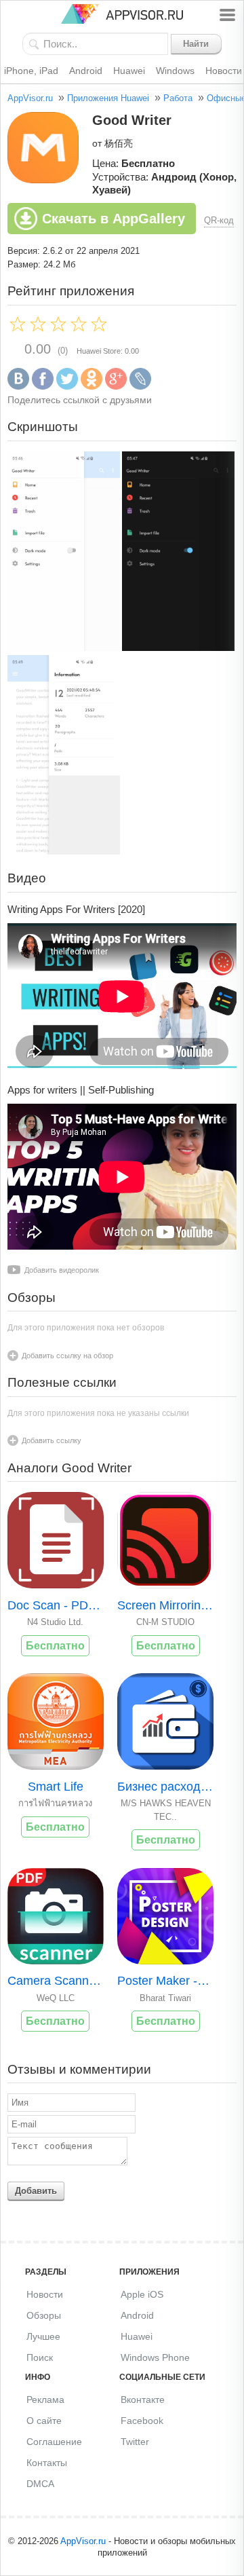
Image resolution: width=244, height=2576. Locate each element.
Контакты (47, 2463)
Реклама (45, 2400)
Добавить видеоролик (62, 1270)
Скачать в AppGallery (114, 219)
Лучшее (43, 2336)
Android (86, 71)
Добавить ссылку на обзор (67, 1356)
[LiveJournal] (140, 387)
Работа (178, 98)
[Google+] (116, 387)
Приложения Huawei (108, 98)
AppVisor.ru (30, 98)
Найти (196, 44)
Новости (45, 2294)
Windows (175, 71)
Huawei (129, 71)
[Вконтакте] (18, 387)
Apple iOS (142, 2294)
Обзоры (44, 2315)
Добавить (36, 2191)
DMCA (40, 2484)
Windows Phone (155, 2357)
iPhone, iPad (31, 71)
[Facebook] (43, 387)
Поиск (40, 2357)
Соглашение (54, 2442)
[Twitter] (67, 387)
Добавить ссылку (52, 1440)
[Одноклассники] (91, 387)
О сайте (44, 2421)
